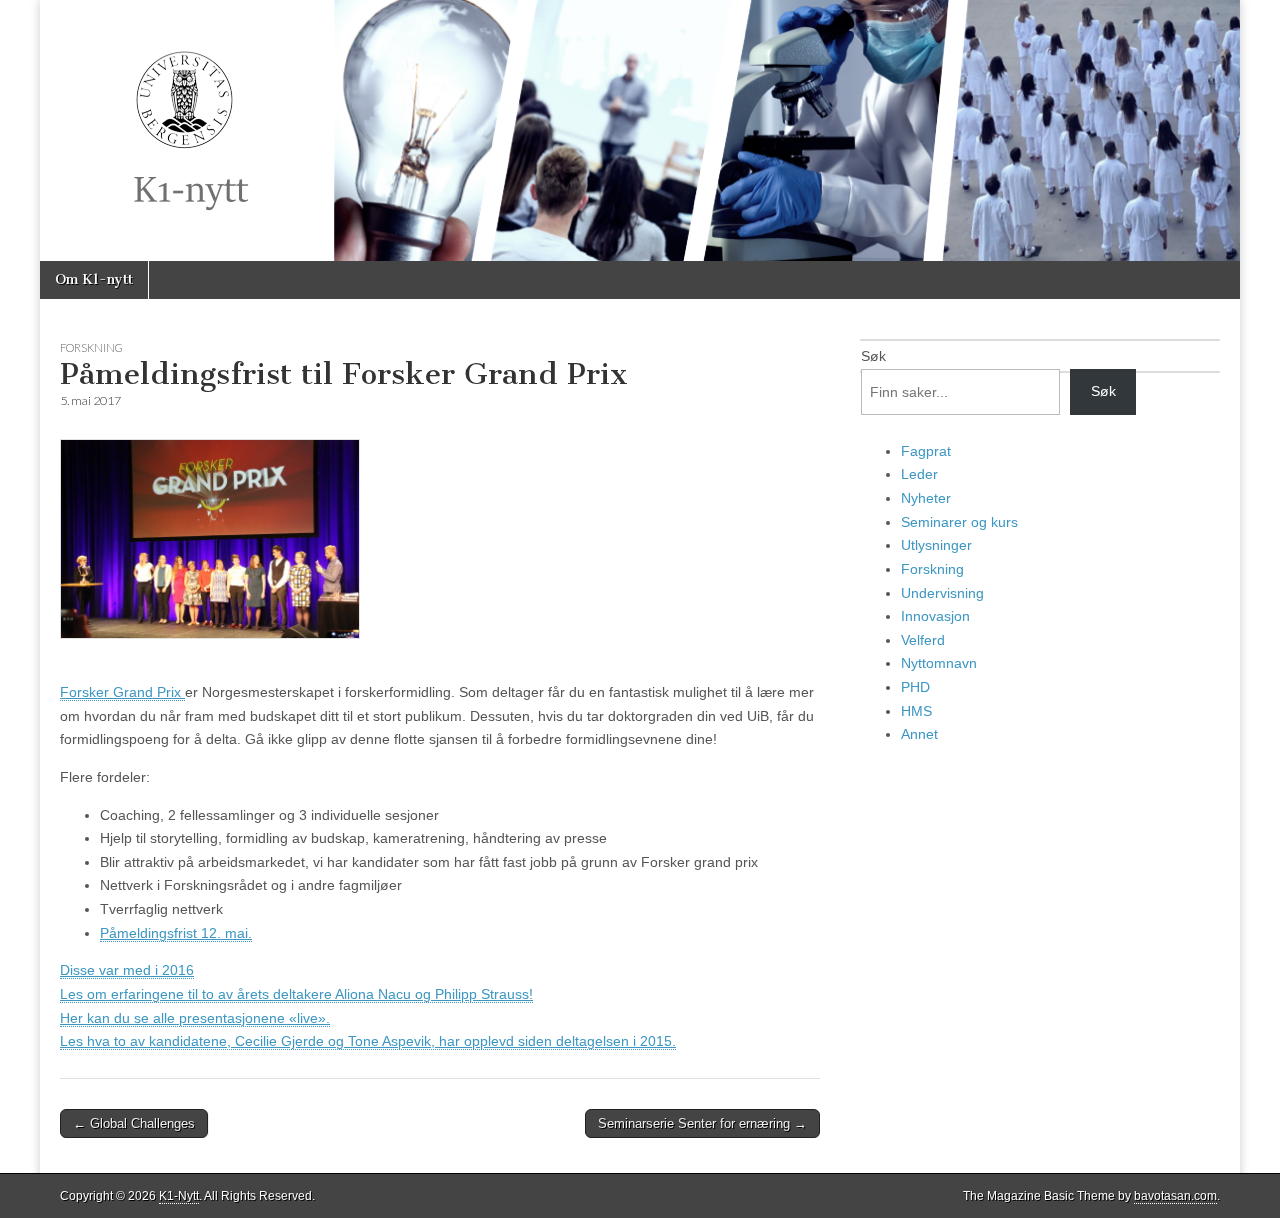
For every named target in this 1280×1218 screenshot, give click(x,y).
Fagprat (926, 451)
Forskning (91, 347)
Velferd (923, 640)
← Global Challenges (134, 1123)
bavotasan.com (1175, 1196)
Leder (919, 474)
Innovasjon (935, 616)
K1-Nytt (179, 1196)
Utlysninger (936, 545)
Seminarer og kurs (959, 522)
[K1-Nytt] (640, 130)
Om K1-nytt (94, 279)
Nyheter (926, 498)
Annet (919, 734)
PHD (915, 687)
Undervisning (942, 593)
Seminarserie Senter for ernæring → (702, 1123)
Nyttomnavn (939, 663)
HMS (916, 711)
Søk (873, 356)
